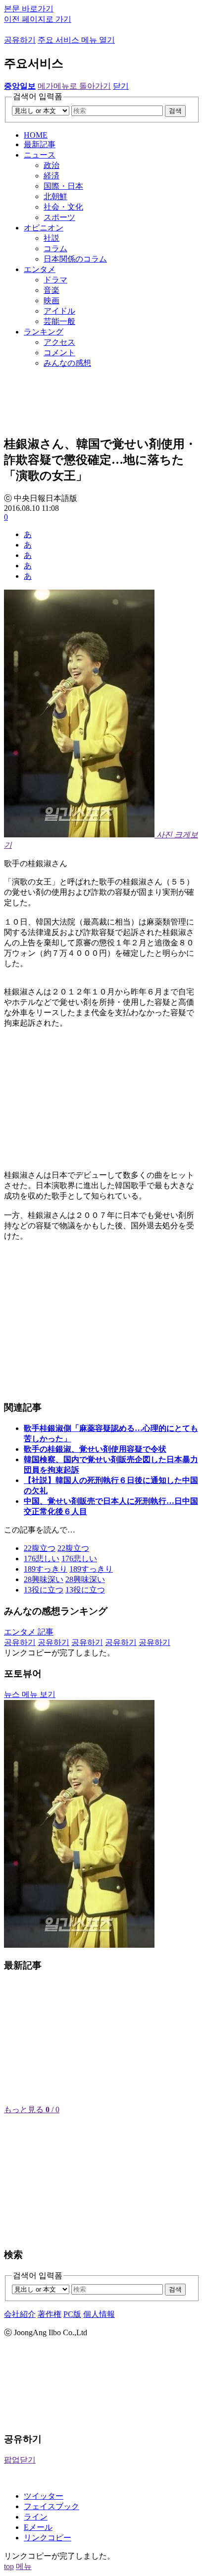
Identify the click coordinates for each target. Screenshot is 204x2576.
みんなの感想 (67, 363)
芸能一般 (59, 321)
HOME (36, 135)
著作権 (50, 2314)
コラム (55, 248)
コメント (59, 353)
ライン (36, 2517)
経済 (51, 176)
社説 (51, 238)
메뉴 (24, 2566)
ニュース (40, 155)
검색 (175, 111)
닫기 (121, 86)
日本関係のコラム (75, 259)
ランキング (44, 332)
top (9, 2566)
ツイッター (44, 2496)
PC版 (72, 2314)
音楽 (51, 290)
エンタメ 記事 (29, 1632)
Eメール (38, 2527)
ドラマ (55, 280)
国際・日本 (63, 186)
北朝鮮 (55, 196)
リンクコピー (48, 2538)
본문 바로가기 (29, 9)
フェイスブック (51, 2506)
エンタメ (40, 269)
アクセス (59, 342)
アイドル (59, 311)
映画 (51, 301)
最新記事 (40, 144)
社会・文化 (63, 207)
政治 (51, 165)
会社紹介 (20, 2314)
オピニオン (44, 228)
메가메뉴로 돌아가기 (74, 86)
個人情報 (99, 2314)
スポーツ (59, 217)
